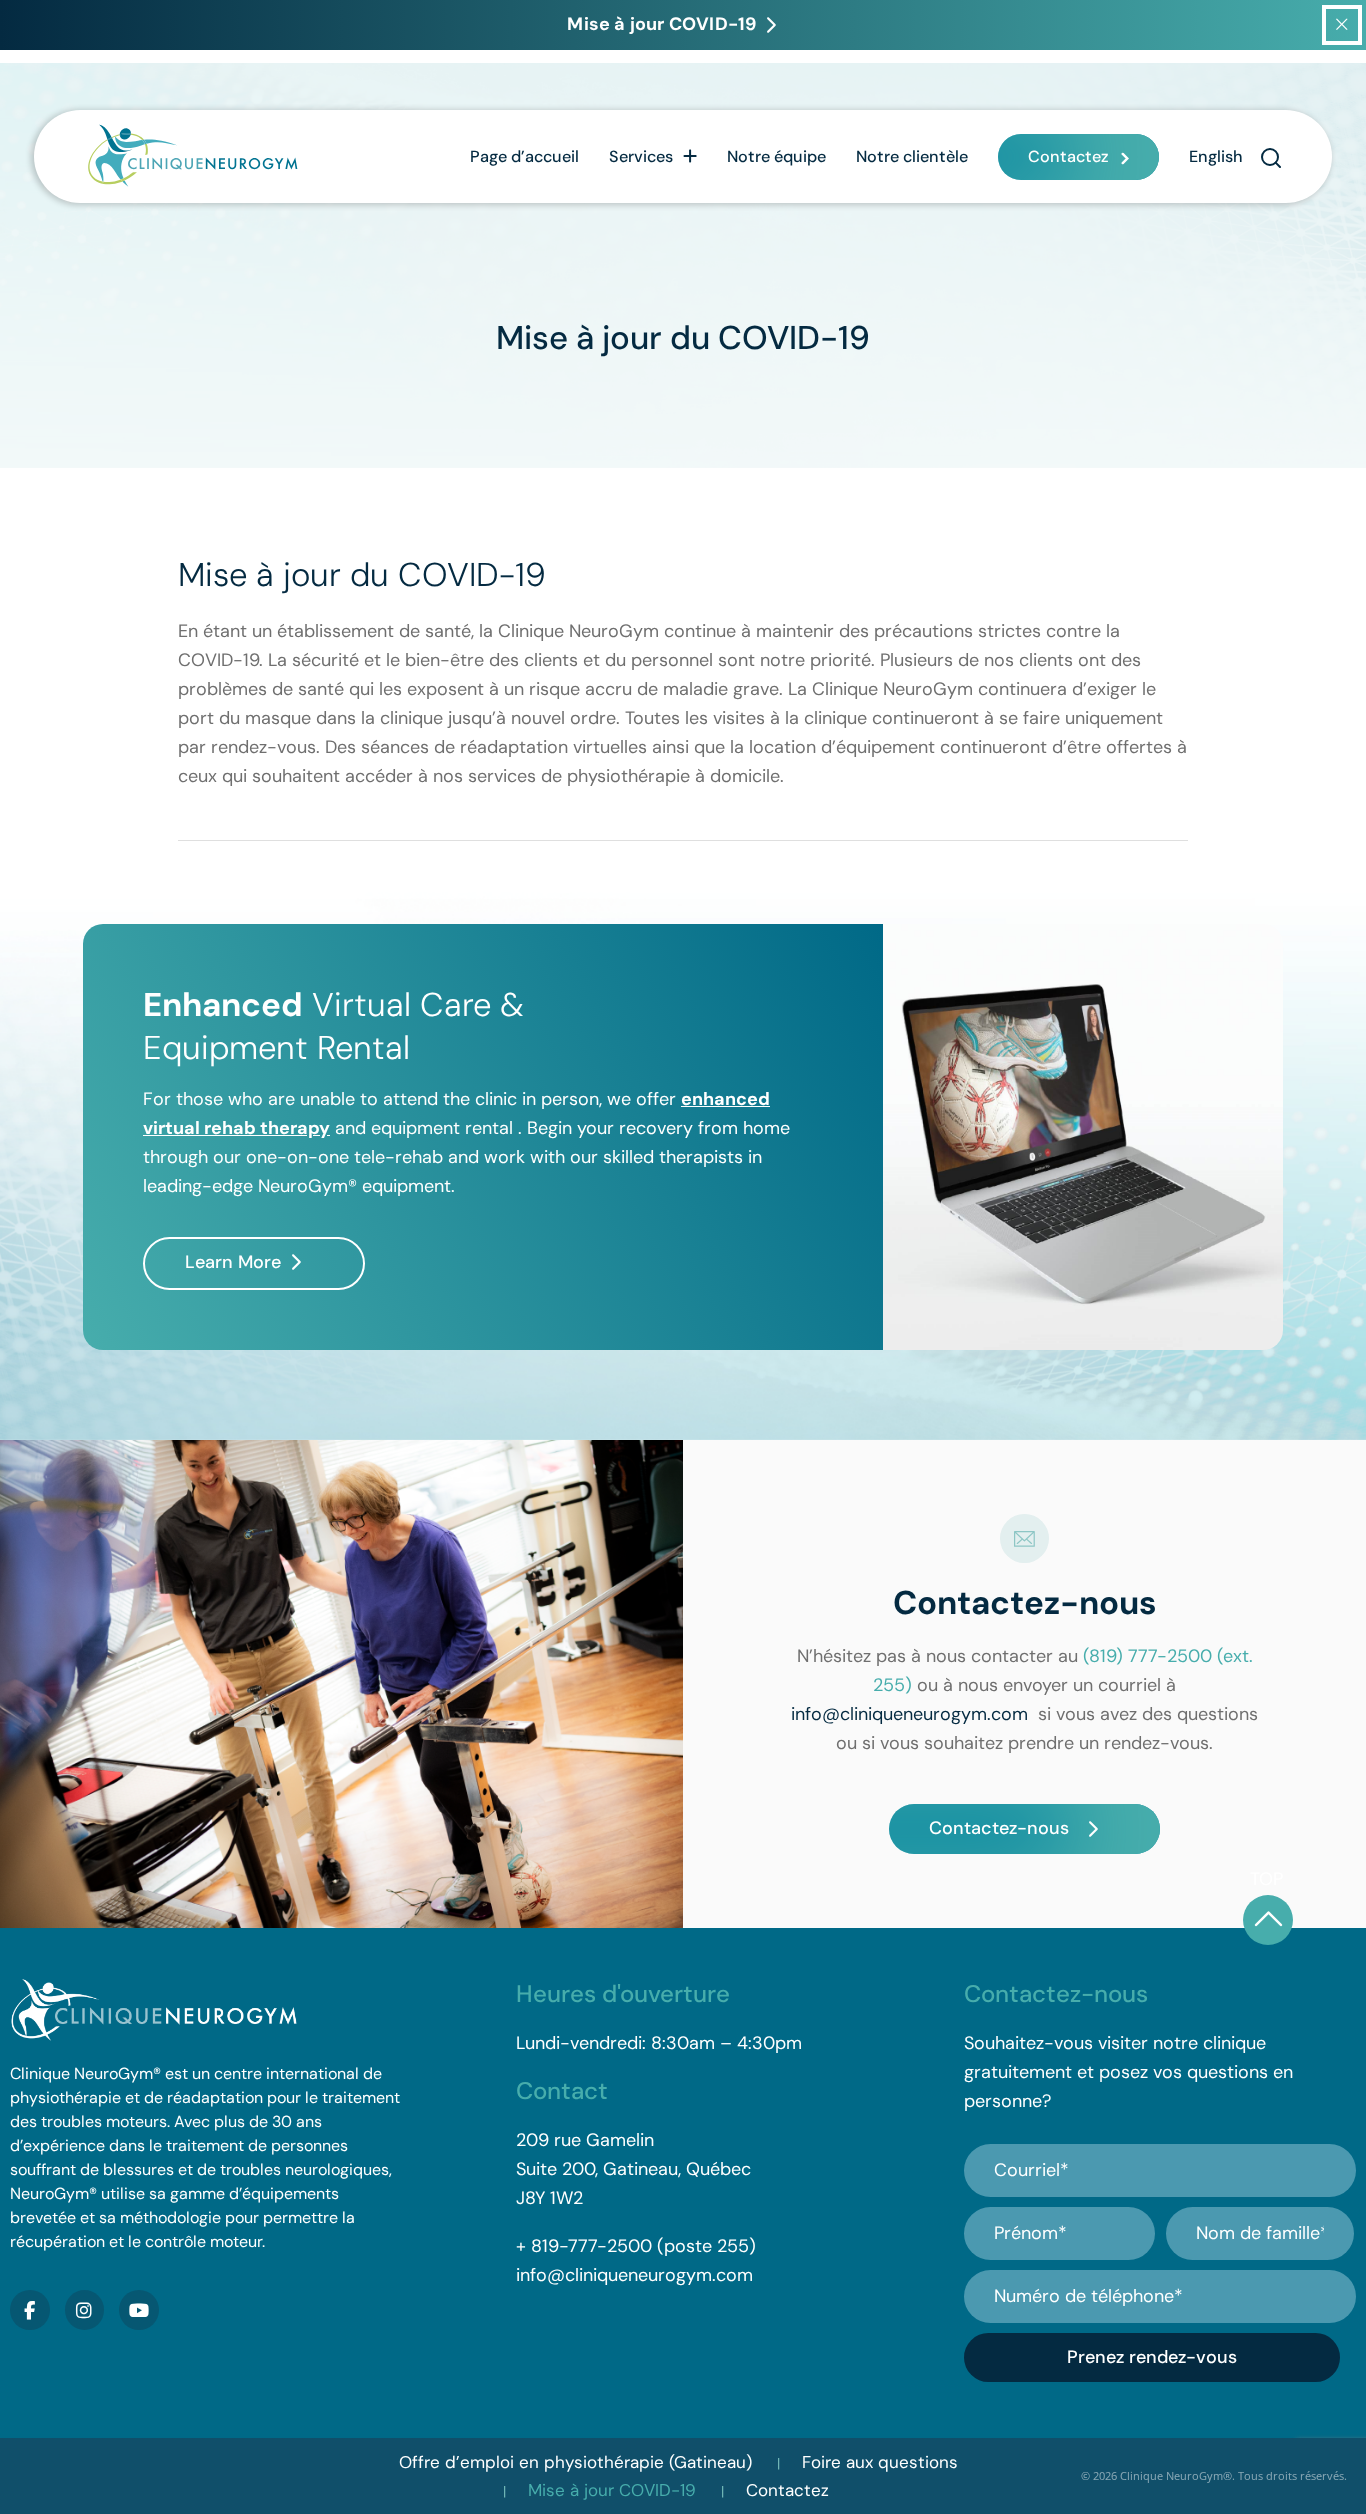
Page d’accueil (524, 156)
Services (641, 156)
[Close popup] (1342, 25)
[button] (1270, 157)
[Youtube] (139, 2310)
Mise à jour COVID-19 (612, 2490)
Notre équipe (776, 156)
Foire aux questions (880, 2462)
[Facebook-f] (30, 2310)
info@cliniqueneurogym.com (909, 1714)
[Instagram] (85, 2310)
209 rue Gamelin (585, 2140)
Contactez (1068, 156)
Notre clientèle (912, 156)
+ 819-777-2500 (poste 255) (636, 2246)
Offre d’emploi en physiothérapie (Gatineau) (575, 2462)
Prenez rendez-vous (1152, 2357)
